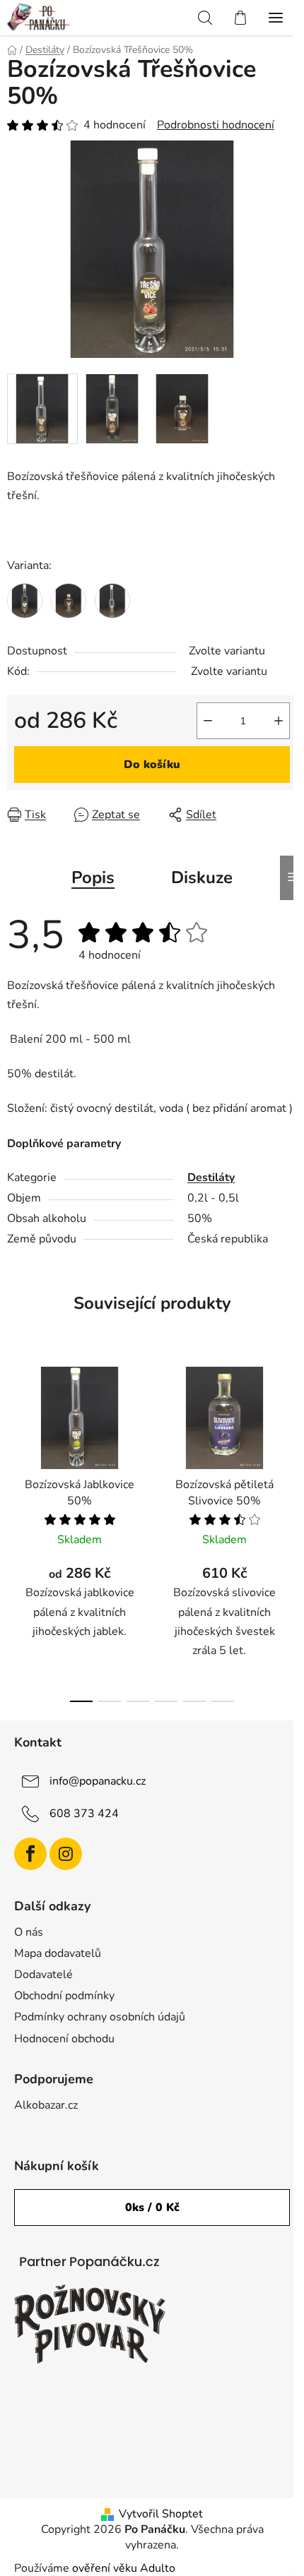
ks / (152, 2207)
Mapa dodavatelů (58, 1953)
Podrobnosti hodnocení (216, 125)
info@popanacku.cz (98, 1781)
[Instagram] (66, 1854)
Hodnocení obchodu (64, 2039)
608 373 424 (84, 1814)
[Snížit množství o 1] (208, 721)
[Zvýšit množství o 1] (279, 721)
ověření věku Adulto (124, 2568)
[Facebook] (30, 1854)
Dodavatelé (43, 1975)
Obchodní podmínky (64, 1996)
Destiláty (211, 1178)
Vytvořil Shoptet (161, 2514)
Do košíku (152, 765)
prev (15, 1438)
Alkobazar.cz (46, 2105)
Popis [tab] (93, 877)
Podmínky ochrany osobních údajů (100, 2017)
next (289, 1438)
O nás (29, 1932)
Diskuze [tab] (202, 877)
